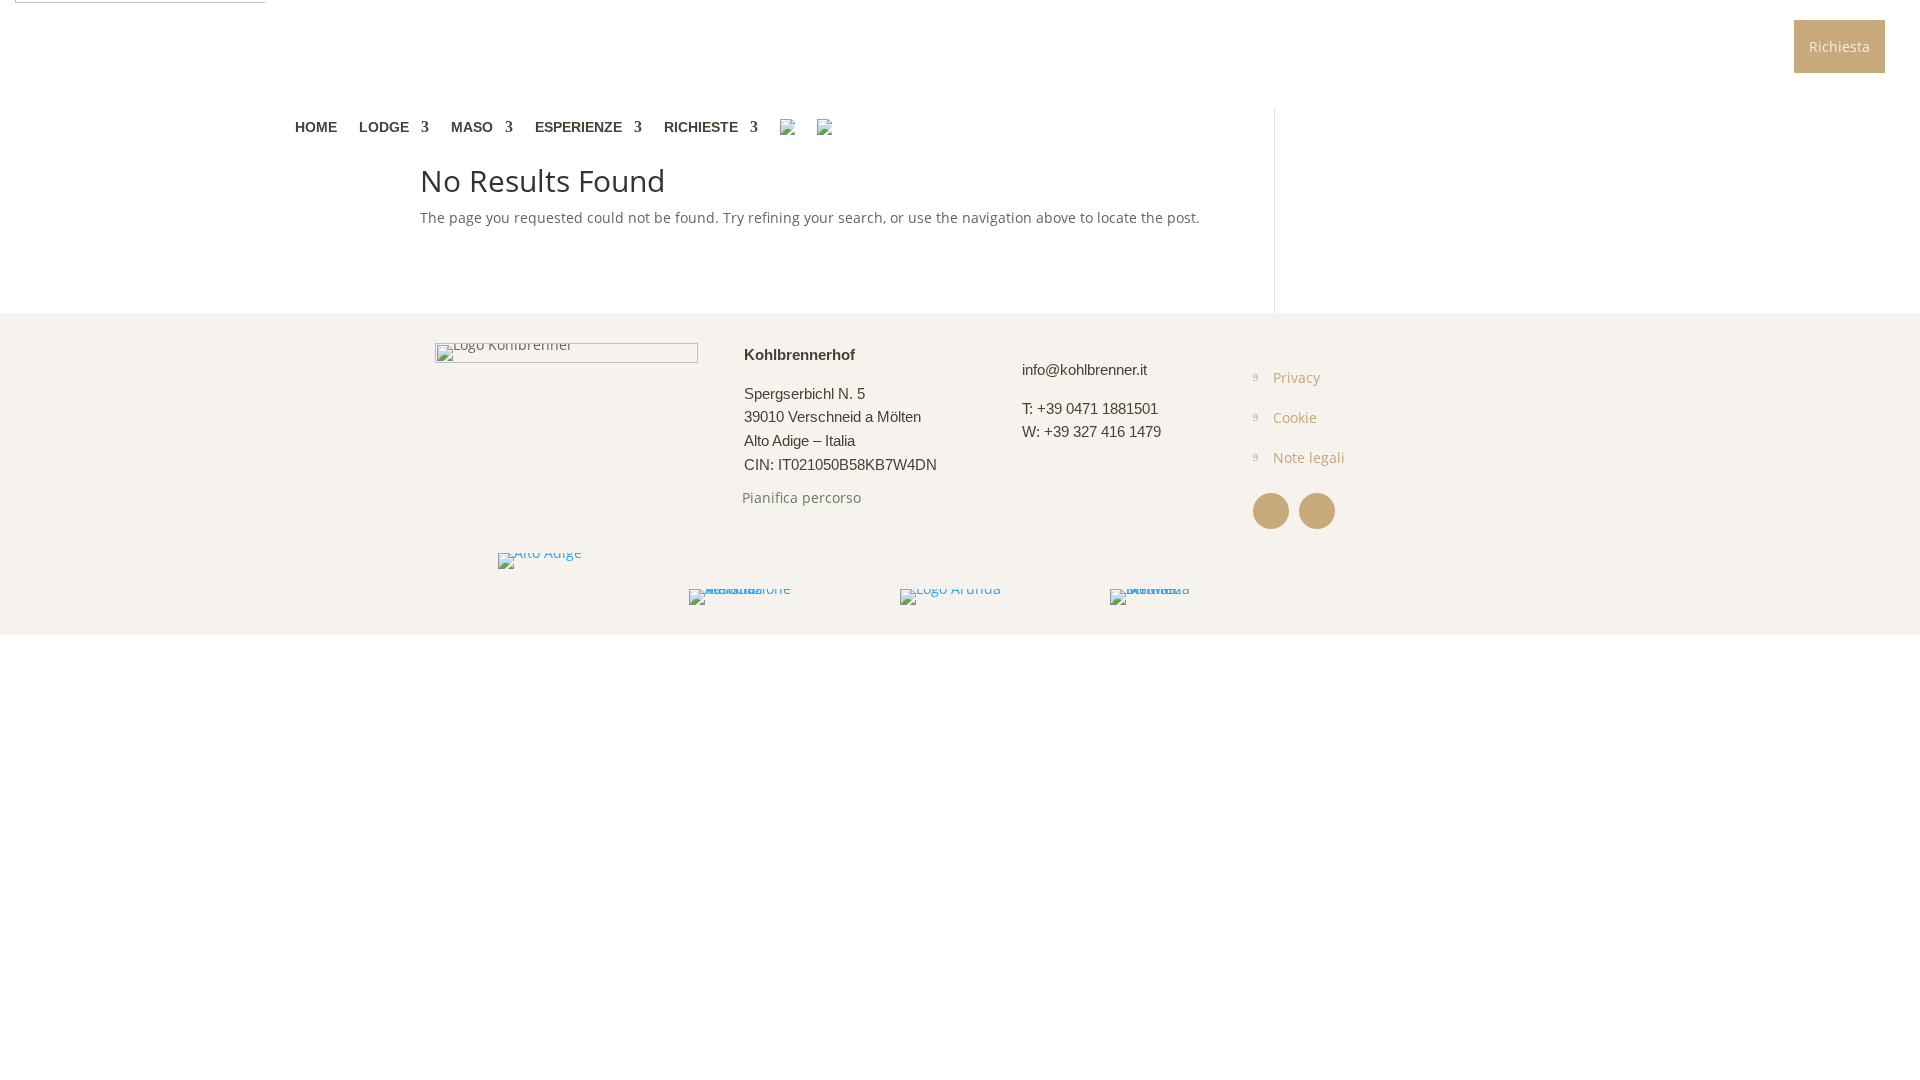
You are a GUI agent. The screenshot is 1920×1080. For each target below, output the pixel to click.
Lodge (384, 127)
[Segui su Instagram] (1317, 511)
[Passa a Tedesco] (787, 127)
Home (316, 127)
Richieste (701, 127)
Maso (472, 127)
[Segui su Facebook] (1271, 511)
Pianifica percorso (801, 497)
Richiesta (1839, 46)
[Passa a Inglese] (824, 127)
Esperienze (578, 127)
